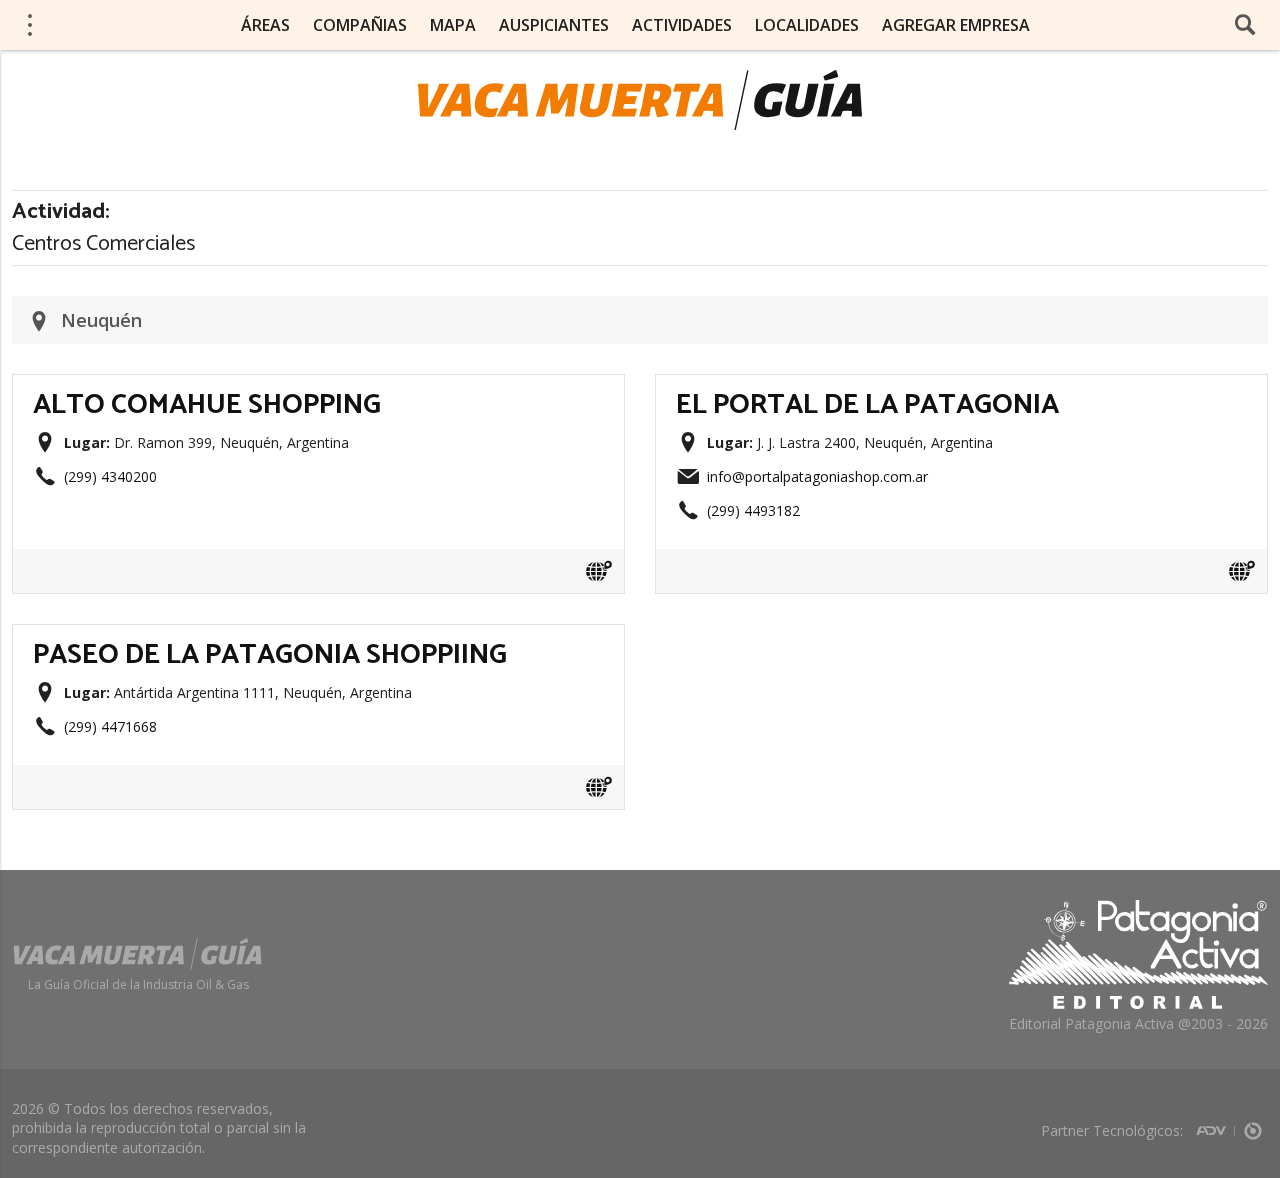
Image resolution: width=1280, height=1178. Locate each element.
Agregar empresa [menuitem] (956, 25)
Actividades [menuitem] (682, 25)
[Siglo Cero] (1253, 1124)
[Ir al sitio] (599, 571)
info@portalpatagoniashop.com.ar (817, 476)
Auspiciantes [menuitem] (554, 25)
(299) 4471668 (110, 726)
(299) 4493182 (753, 510)
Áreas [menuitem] (265, 25)
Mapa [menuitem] (453, 25)
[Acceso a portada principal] (640, 100)
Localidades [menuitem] (807, 25)
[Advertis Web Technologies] (1215, 1124)
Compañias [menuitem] (360, 25)
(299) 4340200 (110, 476)
